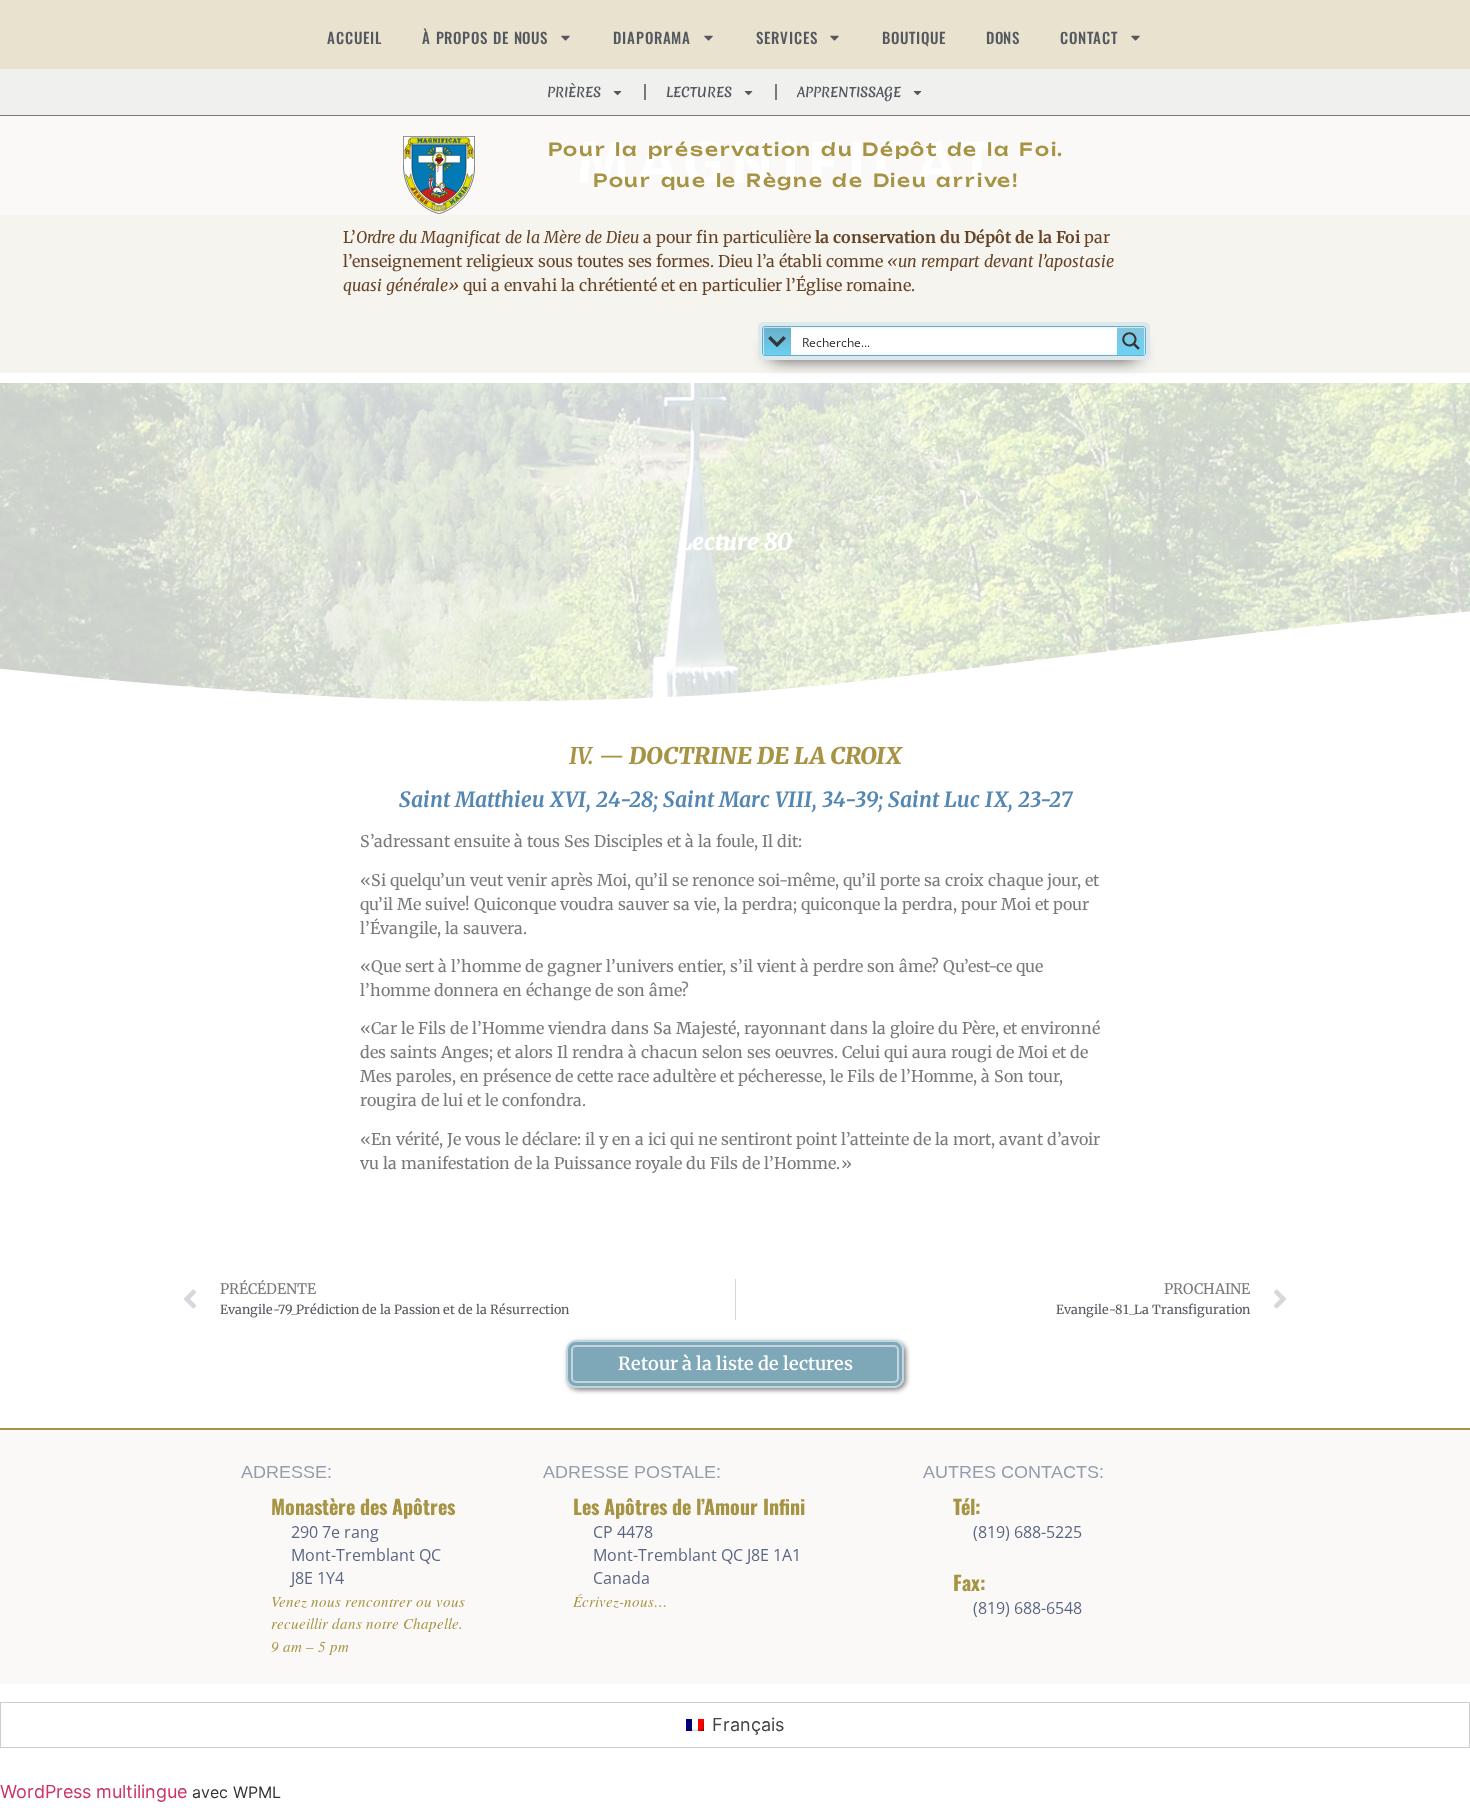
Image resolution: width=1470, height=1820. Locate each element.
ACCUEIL (354, 37)
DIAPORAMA (652, 37)
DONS (1003, 37)
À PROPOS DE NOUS (485, 37)
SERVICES (786, 37)
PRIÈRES (574, 92)
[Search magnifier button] (1131, 341)
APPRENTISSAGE (849, 92)
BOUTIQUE (913, 37)
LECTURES (699, 92)
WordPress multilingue (93, 1791)
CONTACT (1088, 37)
